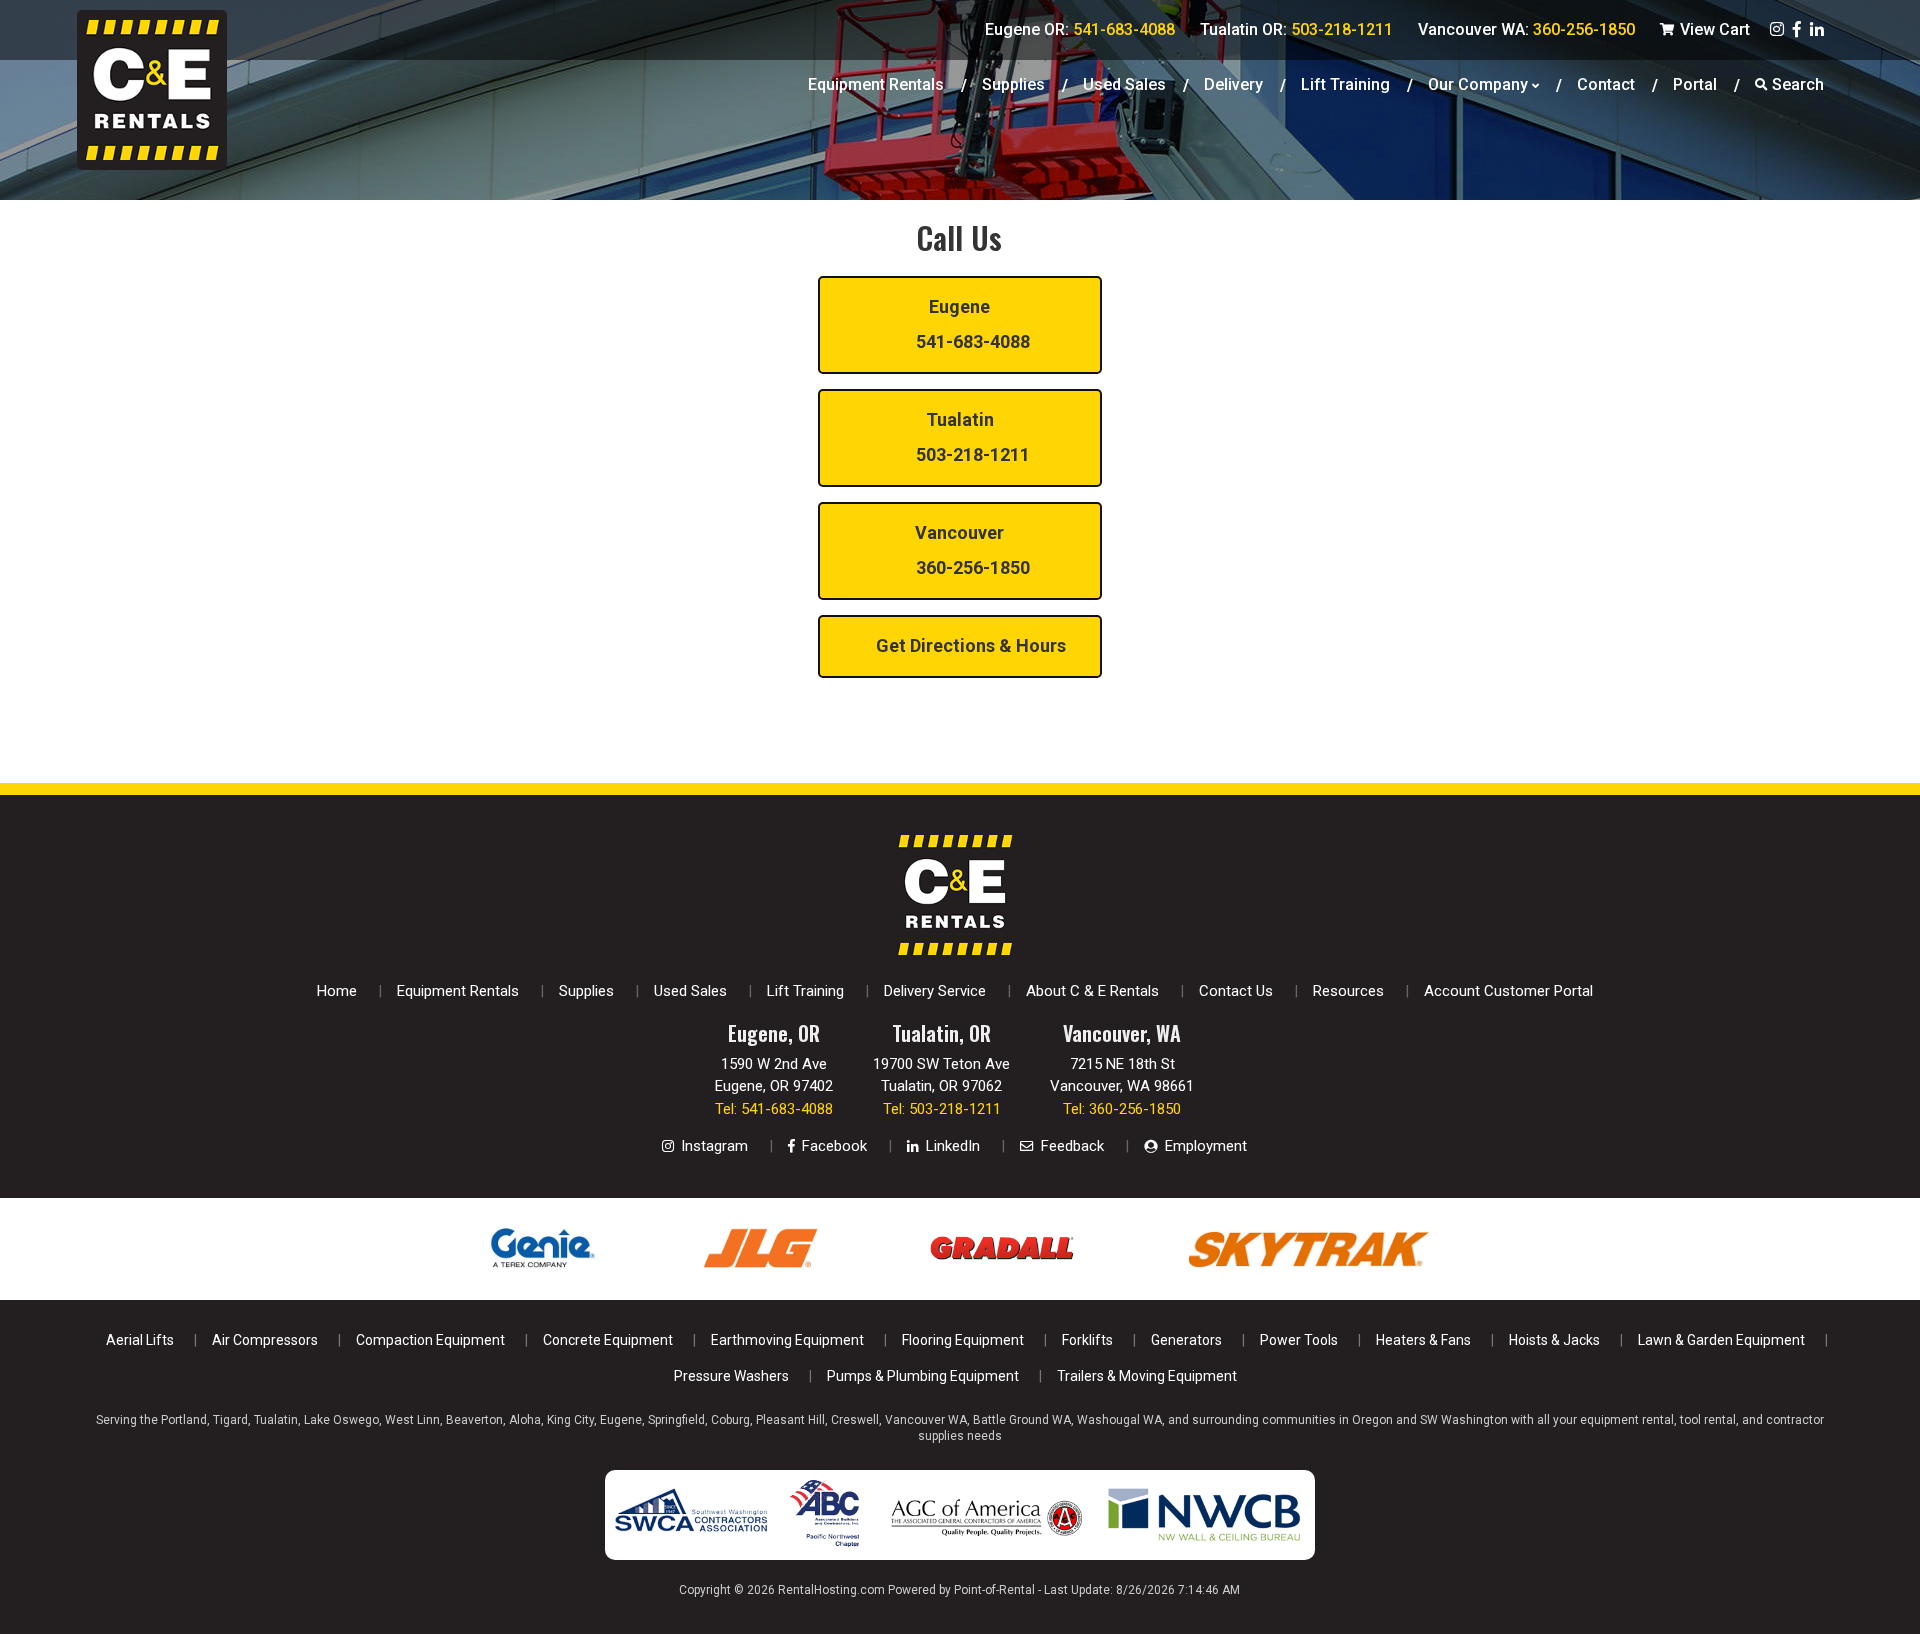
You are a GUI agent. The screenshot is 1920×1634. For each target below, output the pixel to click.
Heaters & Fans (1423, 1340)
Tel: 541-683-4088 (774, 1109)
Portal (1695, 84)
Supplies (1013, 84)
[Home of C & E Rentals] (955, 950)
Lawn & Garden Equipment (1721, 1340)
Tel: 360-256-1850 (1122, 1109)
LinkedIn (951, 1146)
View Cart (1713, 29)
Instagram (712, 1146)
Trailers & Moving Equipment (1147, 1376)
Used (1124, 84)
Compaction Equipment (430, 1340)
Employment (1204, 1146)
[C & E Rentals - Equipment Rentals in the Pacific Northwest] (152, 164)
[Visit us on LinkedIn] (1817, 29)
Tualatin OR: (1296, 29)
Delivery (1233, 84)
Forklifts (1087, 1340)
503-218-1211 (971, 437)
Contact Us (1236, 991)
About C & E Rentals (1092, 991)
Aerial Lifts (140, 1340)
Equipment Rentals (876, 84)
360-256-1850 (971, 550)
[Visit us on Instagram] (1777, 29)
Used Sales (690, 991)
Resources (1348, 991)
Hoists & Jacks (1554, 1340)
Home (337, 991)
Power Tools (1299, 1340)
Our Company (1478, 84)
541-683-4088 (971, 324)
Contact (1606, 84)
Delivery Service (935, 991)
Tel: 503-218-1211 (942, 1109)
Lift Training (1345, 84)
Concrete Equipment (608, 1340)
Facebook (832, 1146)
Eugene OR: (1080, 29)
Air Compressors (265, 1340)
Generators (1186, 1340)
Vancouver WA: (1526, 29)
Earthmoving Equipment (787, 1340)
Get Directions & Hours (969, 645)
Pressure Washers (731, 1376)
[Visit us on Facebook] (1797, 29)
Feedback (1070, 1146)
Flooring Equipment (963, 1340)
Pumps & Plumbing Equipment (923, 1376)
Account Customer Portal (1508, 991)
